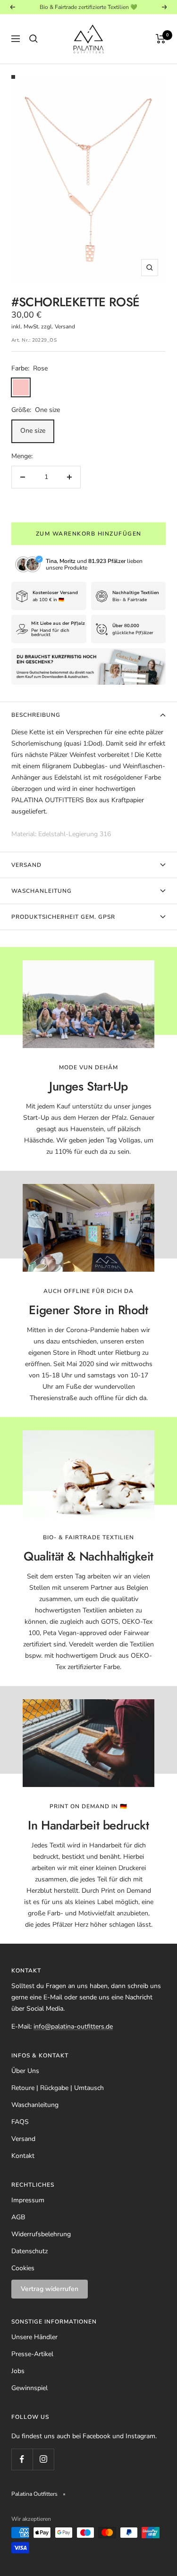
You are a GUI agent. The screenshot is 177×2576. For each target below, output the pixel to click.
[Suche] (34, 39)
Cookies (23, 2268)
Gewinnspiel (29, 2388)
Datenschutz (29, 2251)
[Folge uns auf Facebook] (22, 2459)
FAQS (20, 2122)
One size (33, 431)
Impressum (28, 2200)
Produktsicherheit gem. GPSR (63, 917)
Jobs (18, 2371)
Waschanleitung (42, 891)
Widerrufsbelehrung (41, 2234)
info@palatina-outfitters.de (73, 2026)
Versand (26, 865)
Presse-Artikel (32, 2354)
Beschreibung (36, 715)
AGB (18, 2217)
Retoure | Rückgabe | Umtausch (58, 2088)
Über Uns (25, 2071)
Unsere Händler (34, 2337)
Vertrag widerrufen (50, 2289)
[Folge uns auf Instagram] (43, 2459)
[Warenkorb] (161, 39)
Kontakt (23, 2156)
